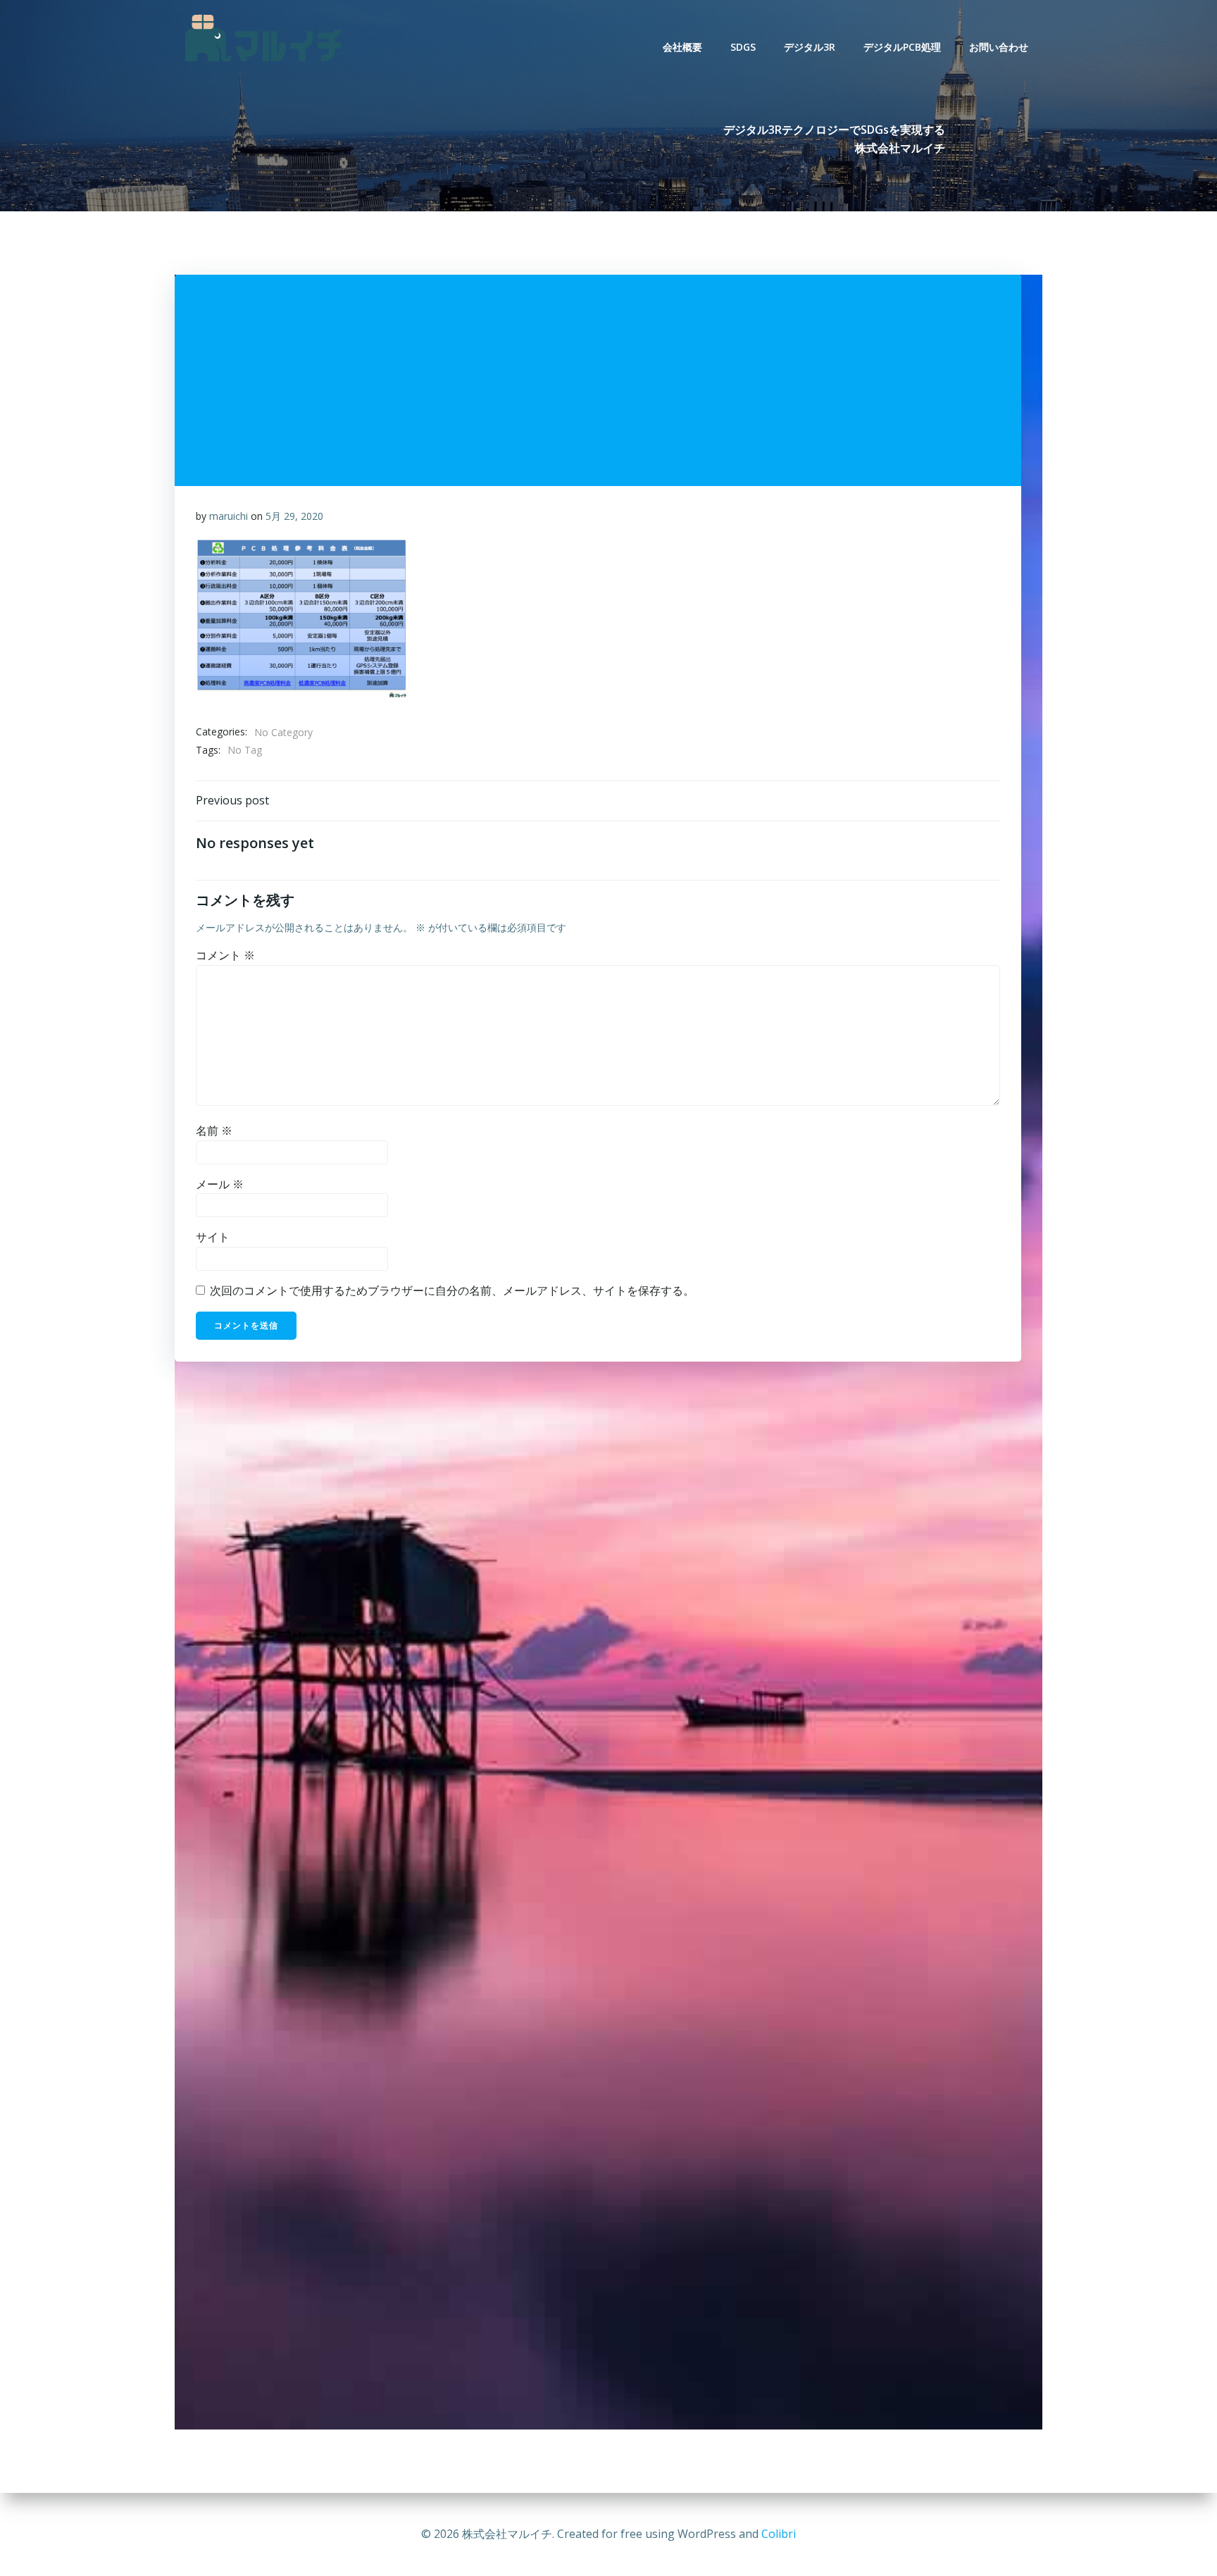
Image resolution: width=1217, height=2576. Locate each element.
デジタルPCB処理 (902, 47)
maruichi (229, 516)
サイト (213, 1237)
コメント (225, 955)
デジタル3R (810, 47)
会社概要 (682, 47)
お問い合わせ (999, 47)
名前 (214, 1131)
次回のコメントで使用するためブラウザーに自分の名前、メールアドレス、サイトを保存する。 (452, 1290)
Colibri (779, 2534)
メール (220, 1184)
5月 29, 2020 (294, 516)
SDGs (743, 47)
